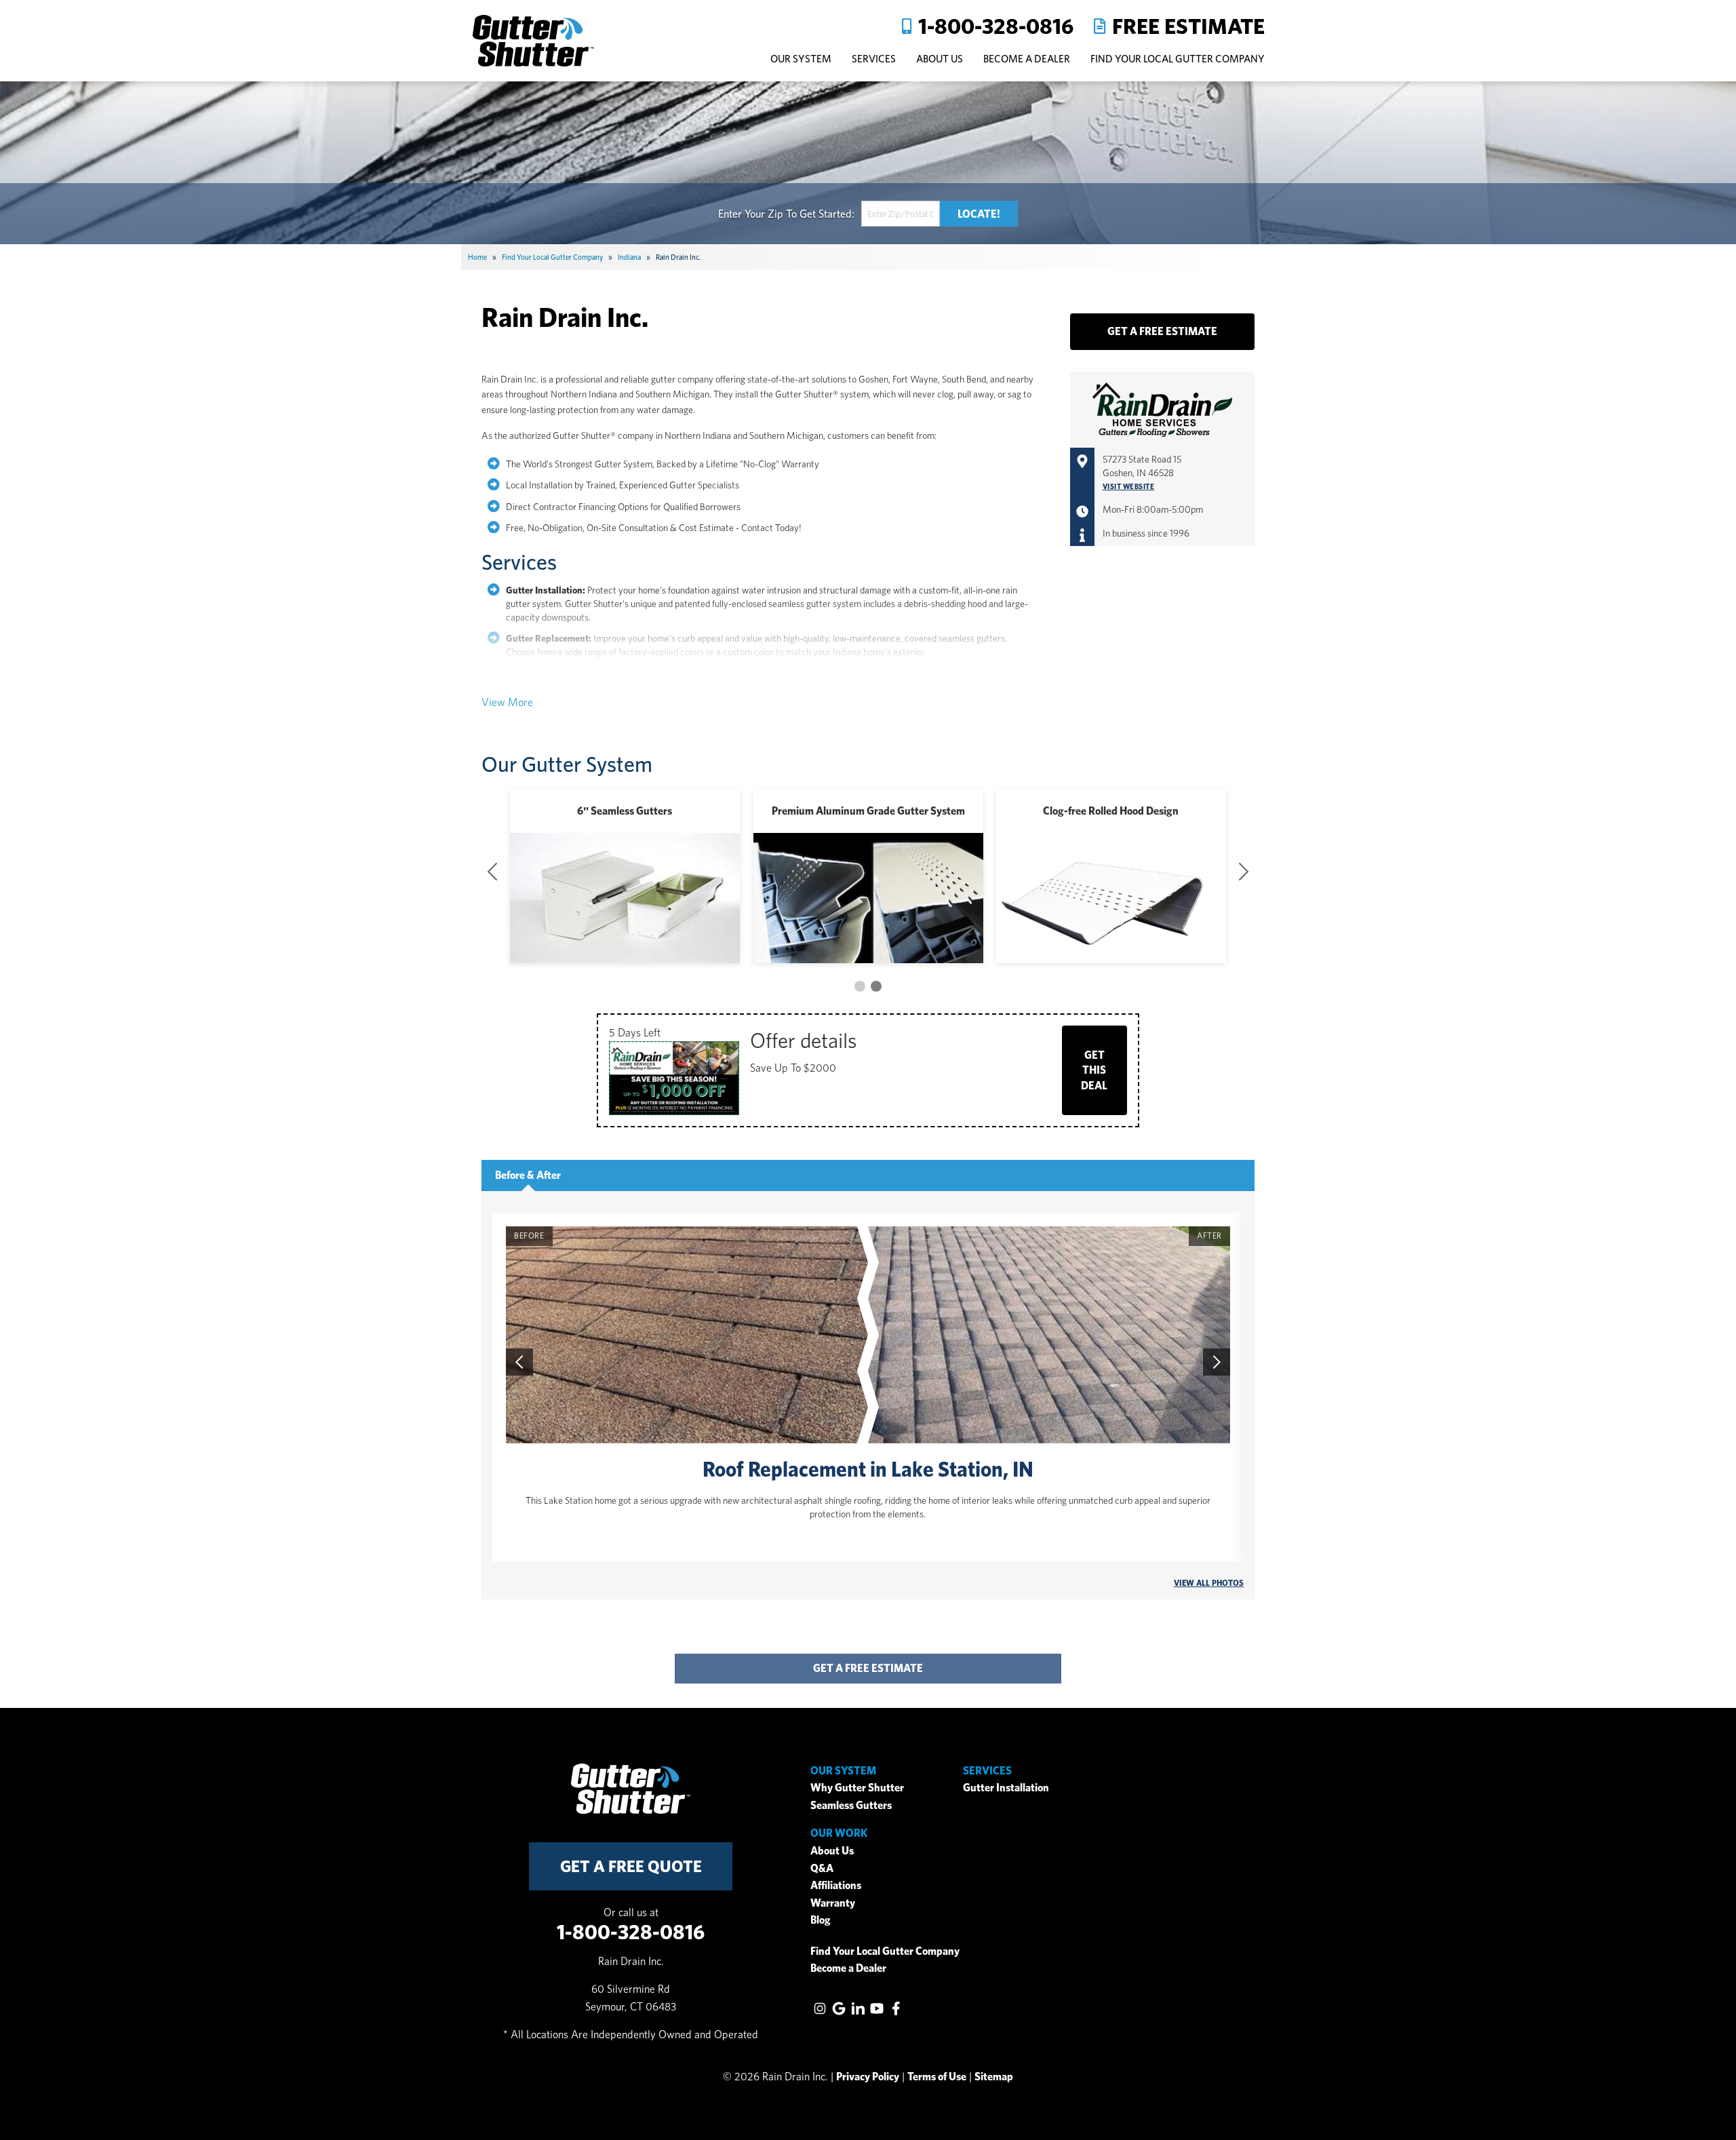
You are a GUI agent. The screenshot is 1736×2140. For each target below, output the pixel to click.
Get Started (826, 213)
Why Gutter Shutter (857, 1788)
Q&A (822, 1868)
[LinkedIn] (858, 2008)
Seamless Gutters (851, 1805)
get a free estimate (868, 1668)
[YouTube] (877, 2008)
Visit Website (1129, 487)
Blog (821, 1920)
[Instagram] (820, 2008)
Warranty (833, 1903)
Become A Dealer (1027, 59)
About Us (832, 1851)
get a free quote (631, 1866)
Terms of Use (937, 2077)
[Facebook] (896, 2008)
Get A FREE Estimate (1162, 331)
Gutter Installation (1006, 1788)
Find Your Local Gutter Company (1178, 59)
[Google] (839, 2008)
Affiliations (836, 1885)
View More (507, 702)
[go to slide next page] (860, 986)
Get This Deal (1094, 1070)
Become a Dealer (848, 1968)
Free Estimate (1188, 26)
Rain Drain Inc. (565, 317)
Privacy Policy (868, 2077)
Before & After (528, 1175)
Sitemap (994, 2077)
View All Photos (1209, 1583)
